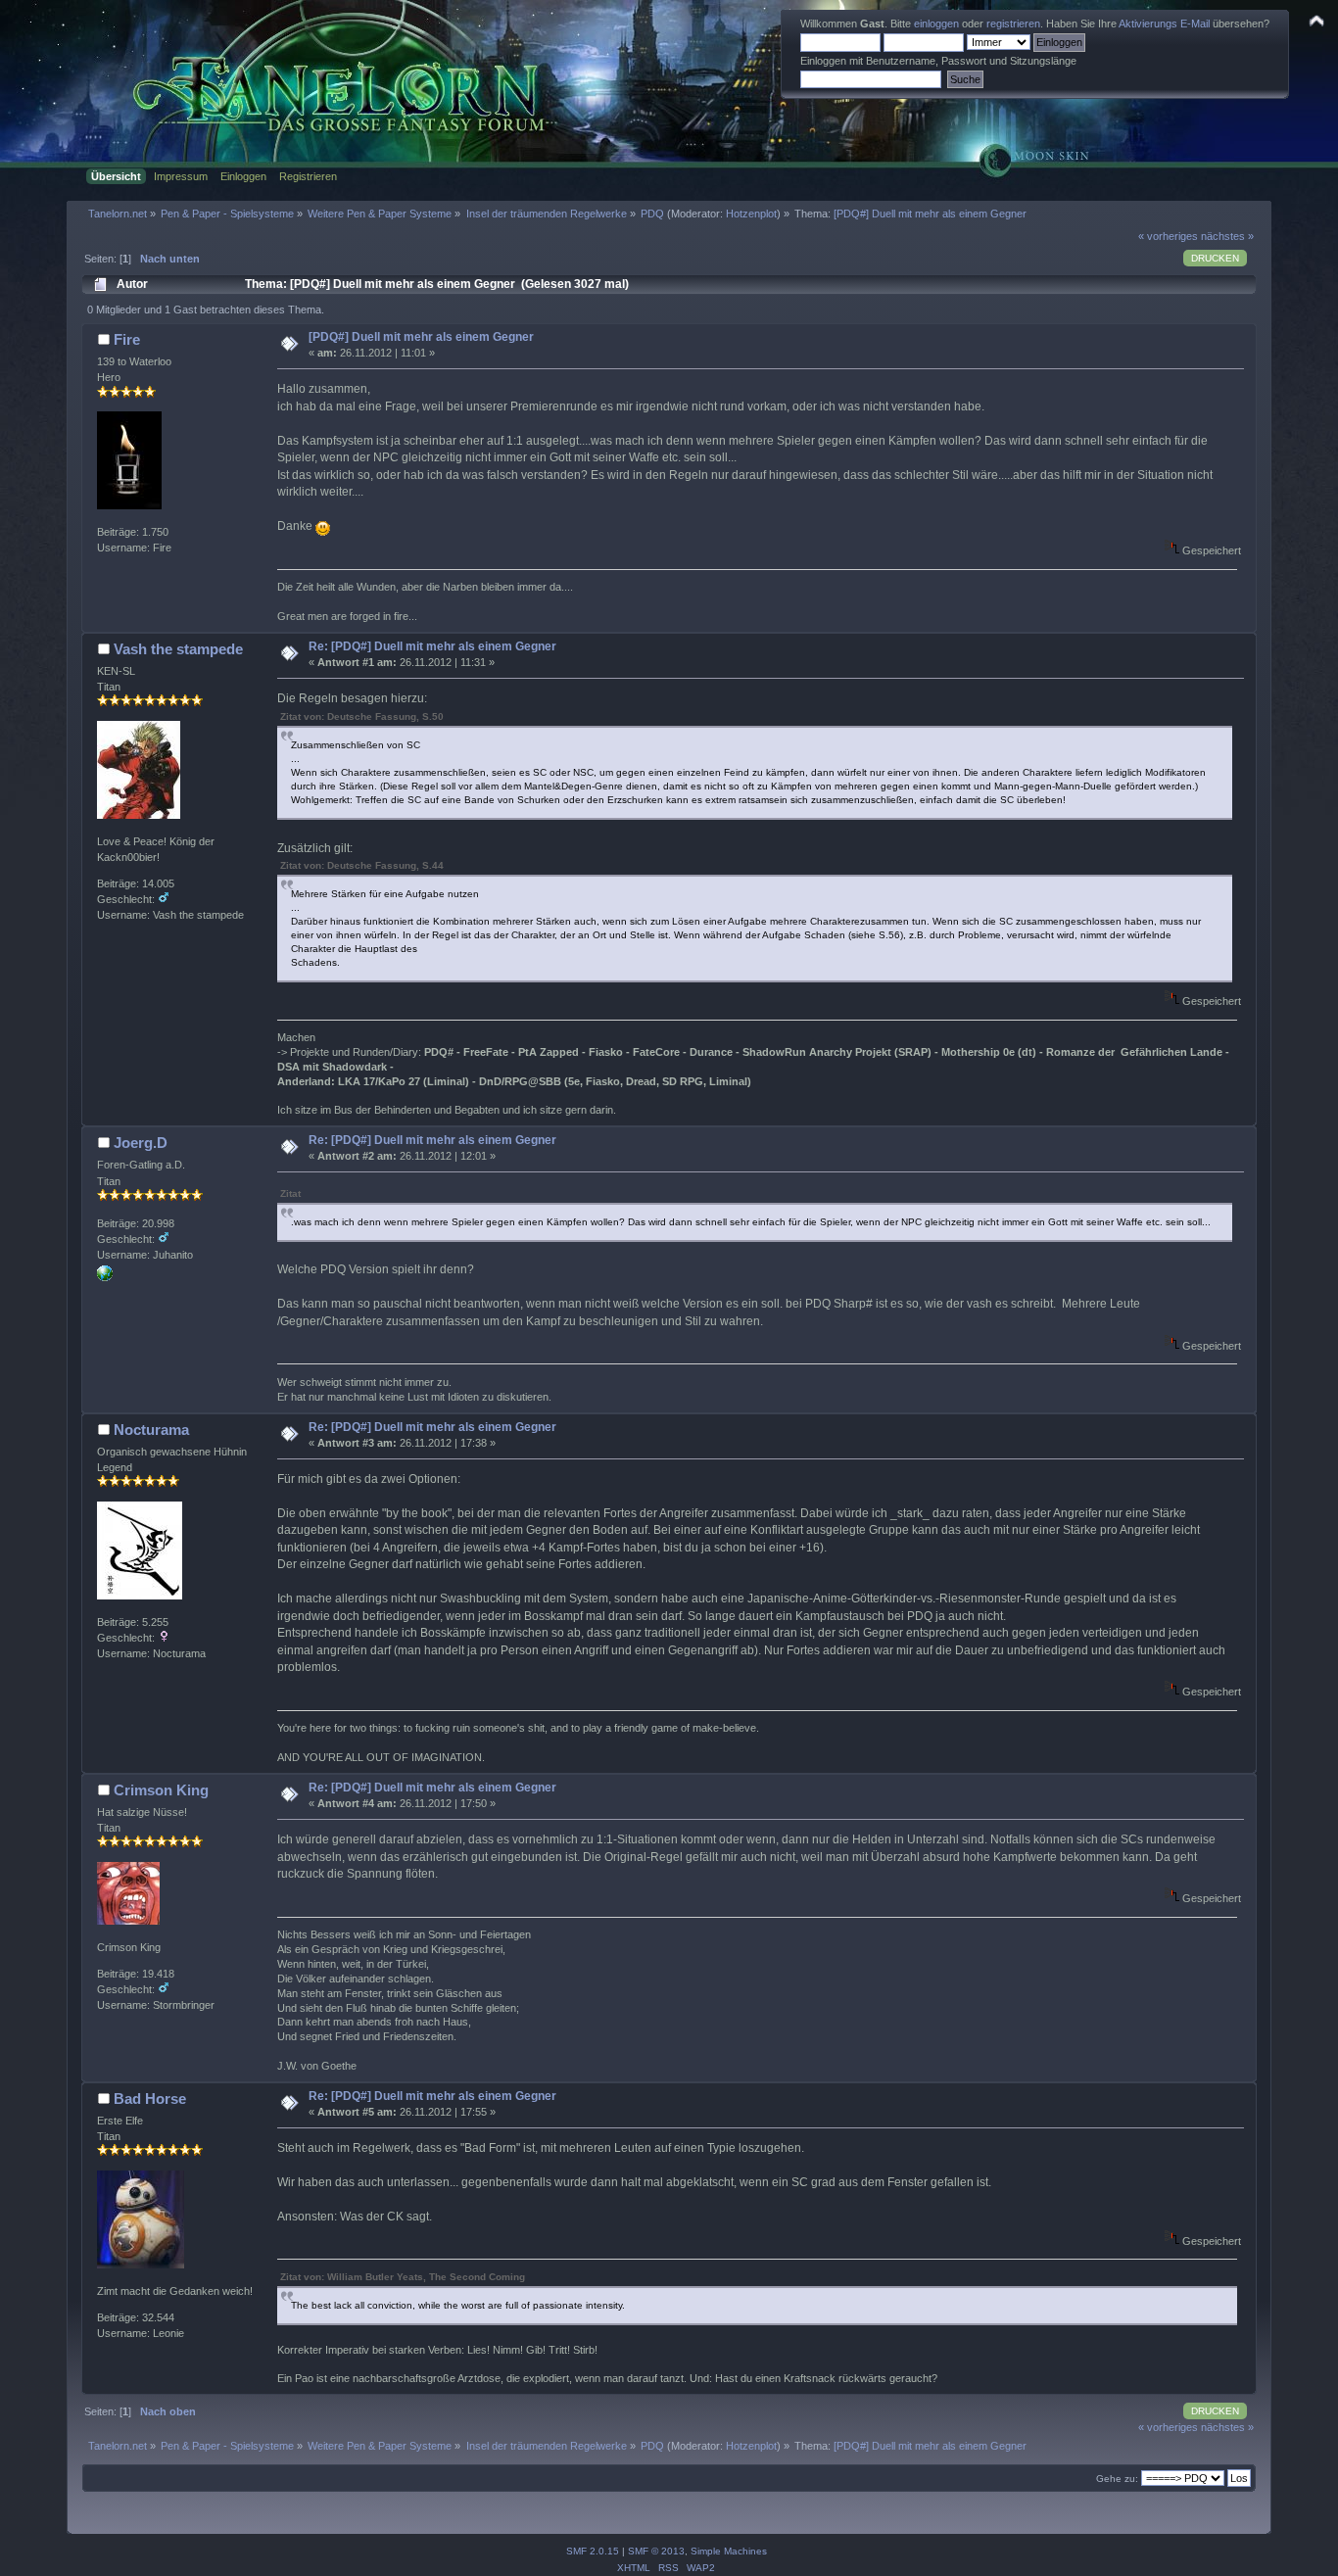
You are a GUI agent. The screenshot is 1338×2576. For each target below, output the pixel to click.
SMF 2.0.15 (593, 2551)
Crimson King (161, 1790)
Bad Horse (150, 2099)
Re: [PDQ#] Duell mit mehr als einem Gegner (432, 646)
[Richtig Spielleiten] (105, 1277)
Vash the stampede (178, 649)
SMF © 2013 (656, 2551)
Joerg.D (141, 1143)
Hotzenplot (751, 214)
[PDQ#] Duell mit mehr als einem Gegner (421, 337)
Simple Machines (729, 2551)
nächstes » (1227, 236)
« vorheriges (1168, 236)
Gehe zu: (1117, 2479)
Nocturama (151, 1430)
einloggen (936, 24)
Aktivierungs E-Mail (1164, 24)
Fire (127, 339)
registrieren (1013, 24)
